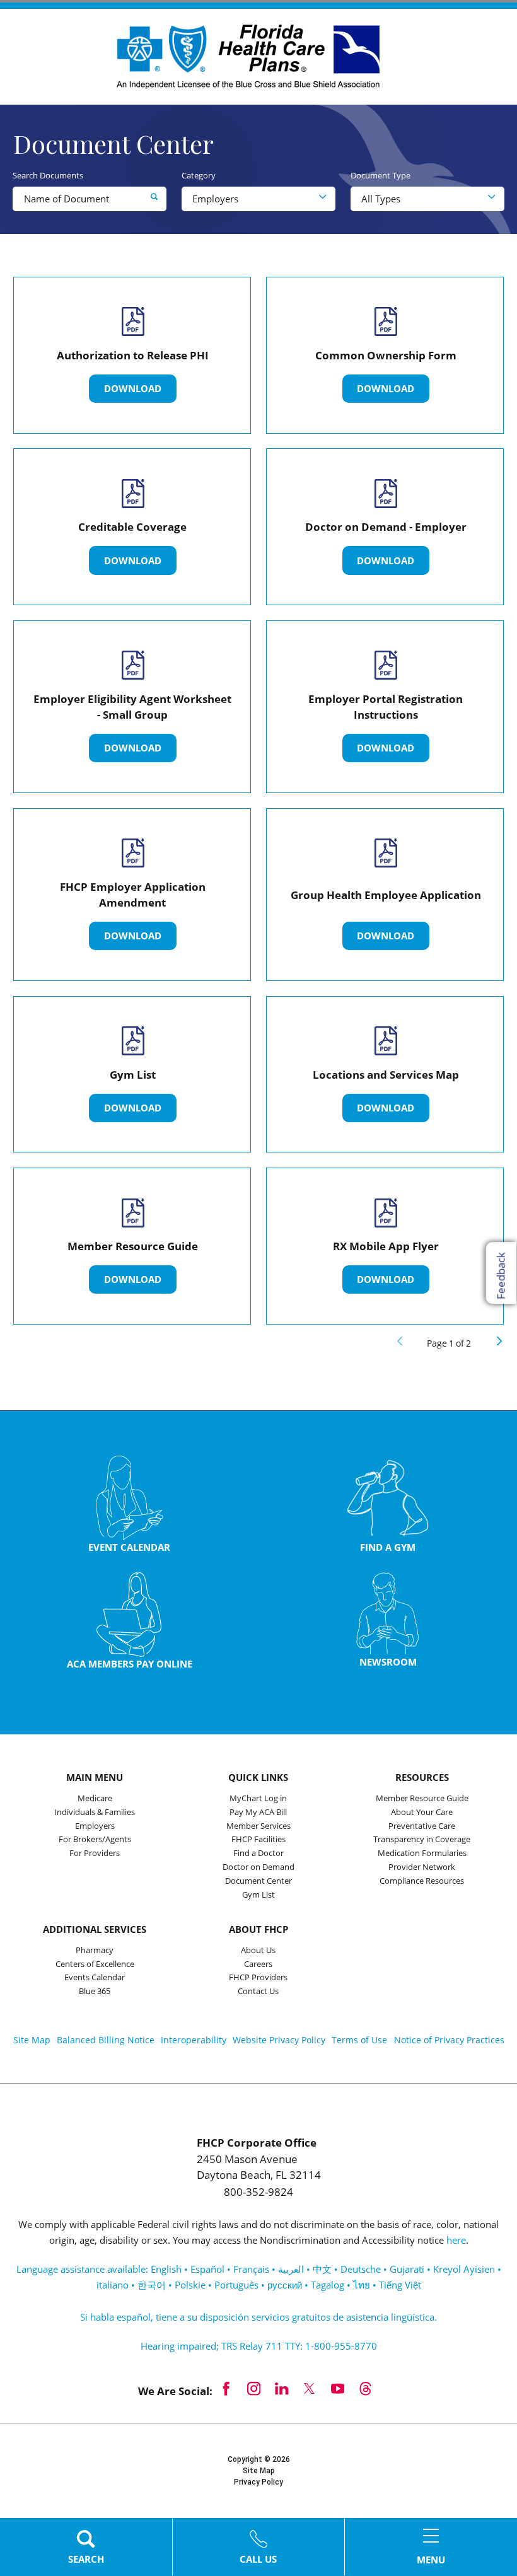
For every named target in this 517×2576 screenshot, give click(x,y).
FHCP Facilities (258, 1840)
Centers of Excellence (95, 1964)
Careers (258, 1964)
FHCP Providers (258, 1978)
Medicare (95, 1799)
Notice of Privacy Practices (449, 2040)
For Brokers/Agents (95, 1840)
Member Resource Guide (422, 1799)
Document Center (258, 1881)
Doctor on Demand (258, 1867)
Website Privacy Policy (279, 2040)
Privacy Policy (258, 2482)
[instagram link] (254, 2388)
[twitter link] (310, 2388)
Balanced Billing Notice (106, 2040)
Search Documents (48, 176)
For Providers (95, 1854)
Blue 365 (95, 1992)
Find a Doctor (258, 1854)
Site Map (32, 2040)
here (456, 2240)
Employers (95, 1826)
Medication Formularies (422, 1854)
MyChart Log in (258, 1799)
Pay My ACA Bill (258, 1813)
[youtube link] (337, 2388)
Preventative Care (422, 1826)
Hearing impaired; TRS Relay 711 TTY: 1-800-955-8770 (259, 2346)
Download (133, 388)
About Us (258, 1951)
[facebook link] (226, 2388)
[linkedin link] (282, 2388)
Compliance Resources (422, 1881)
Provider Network (422, 1867)
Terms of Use (359, 2040)
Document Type (380, 176)
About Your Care (422, 1813)
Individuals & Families (95, 1813)
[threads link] (365, 2388)
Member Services (258, 1826)
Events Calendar (95, 1978)
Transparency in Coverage (422, 1840)
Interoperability (194, 2040)
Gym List (258, 1895)
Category (199, 176)
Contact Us (258, 1992)
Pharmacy (95, 1951)
